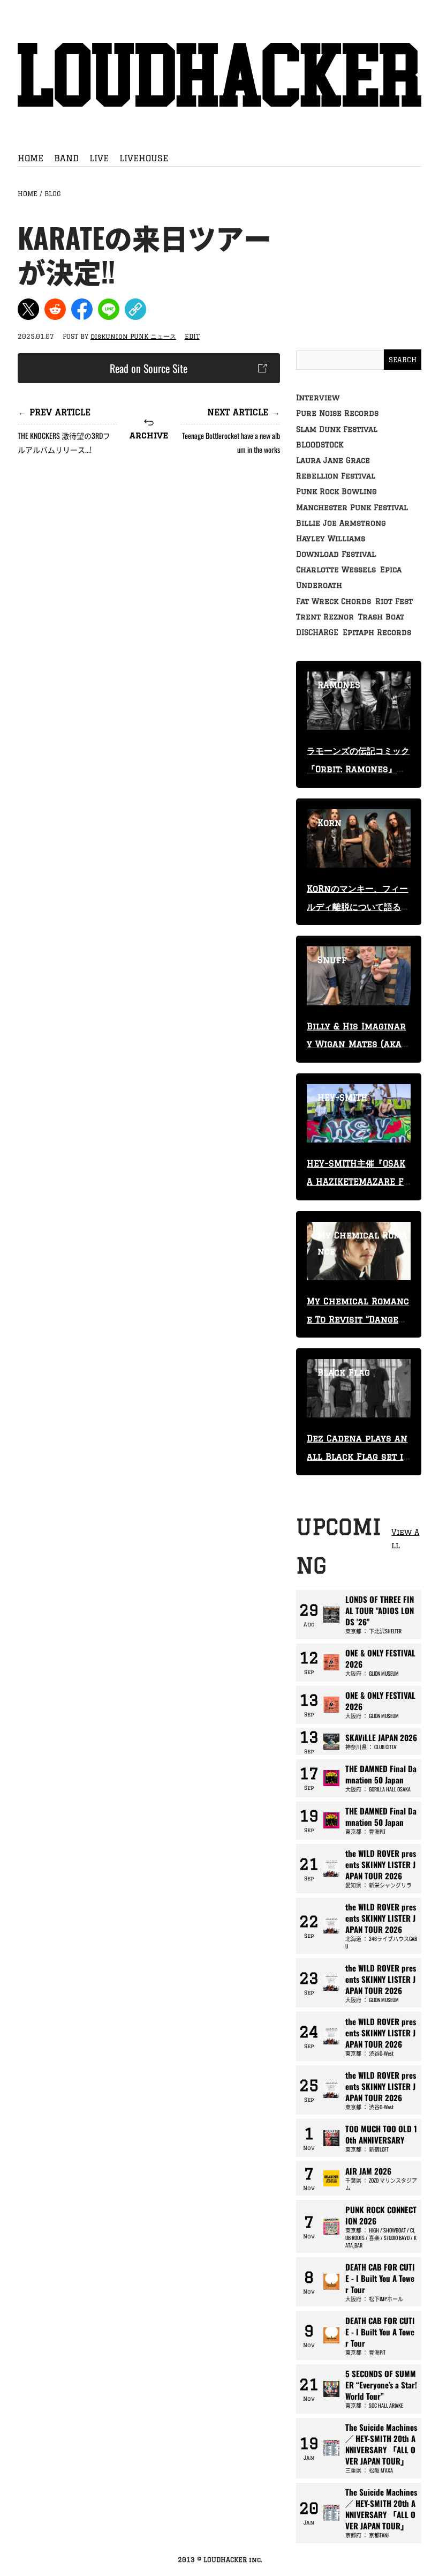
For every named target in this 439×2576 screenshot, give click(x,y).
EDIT (192, 336)
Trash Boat (381, 617)
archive (149, 435)
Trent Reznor (325, 617)
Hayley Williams (331, 539)
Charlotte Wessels (336, 570)
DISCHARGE (317, 632)
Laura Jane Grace (333, 460)
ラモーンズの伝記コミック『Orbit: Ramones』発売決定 (358, 769)
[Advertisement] (149, 552)
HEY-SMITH (343, 1097)
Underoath (319, 585)
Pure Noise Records (337, 413)
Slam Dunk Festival (337, 429)
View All (405, 1539)
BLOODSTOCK (320, 445)
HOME (31, 158)
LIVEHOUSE (144, 158)
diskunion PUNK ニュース (133, 336)
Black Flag (344, 1372)
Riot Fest (394, 601)
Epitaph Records (377, 632)
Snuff (332, 960)
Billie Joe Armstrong (341, 523)
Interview (318, 398)
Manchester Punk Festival (352, 507)
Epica (391, 570)
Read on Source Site (149, 368)
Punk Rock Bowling (336, 491)
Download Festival (336, 554)
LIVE (99, 158)
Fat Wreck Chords (334, 601)
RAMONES (339, 685)
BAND (66, 158)
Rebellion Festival (336, 476)
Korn (330, 823)
